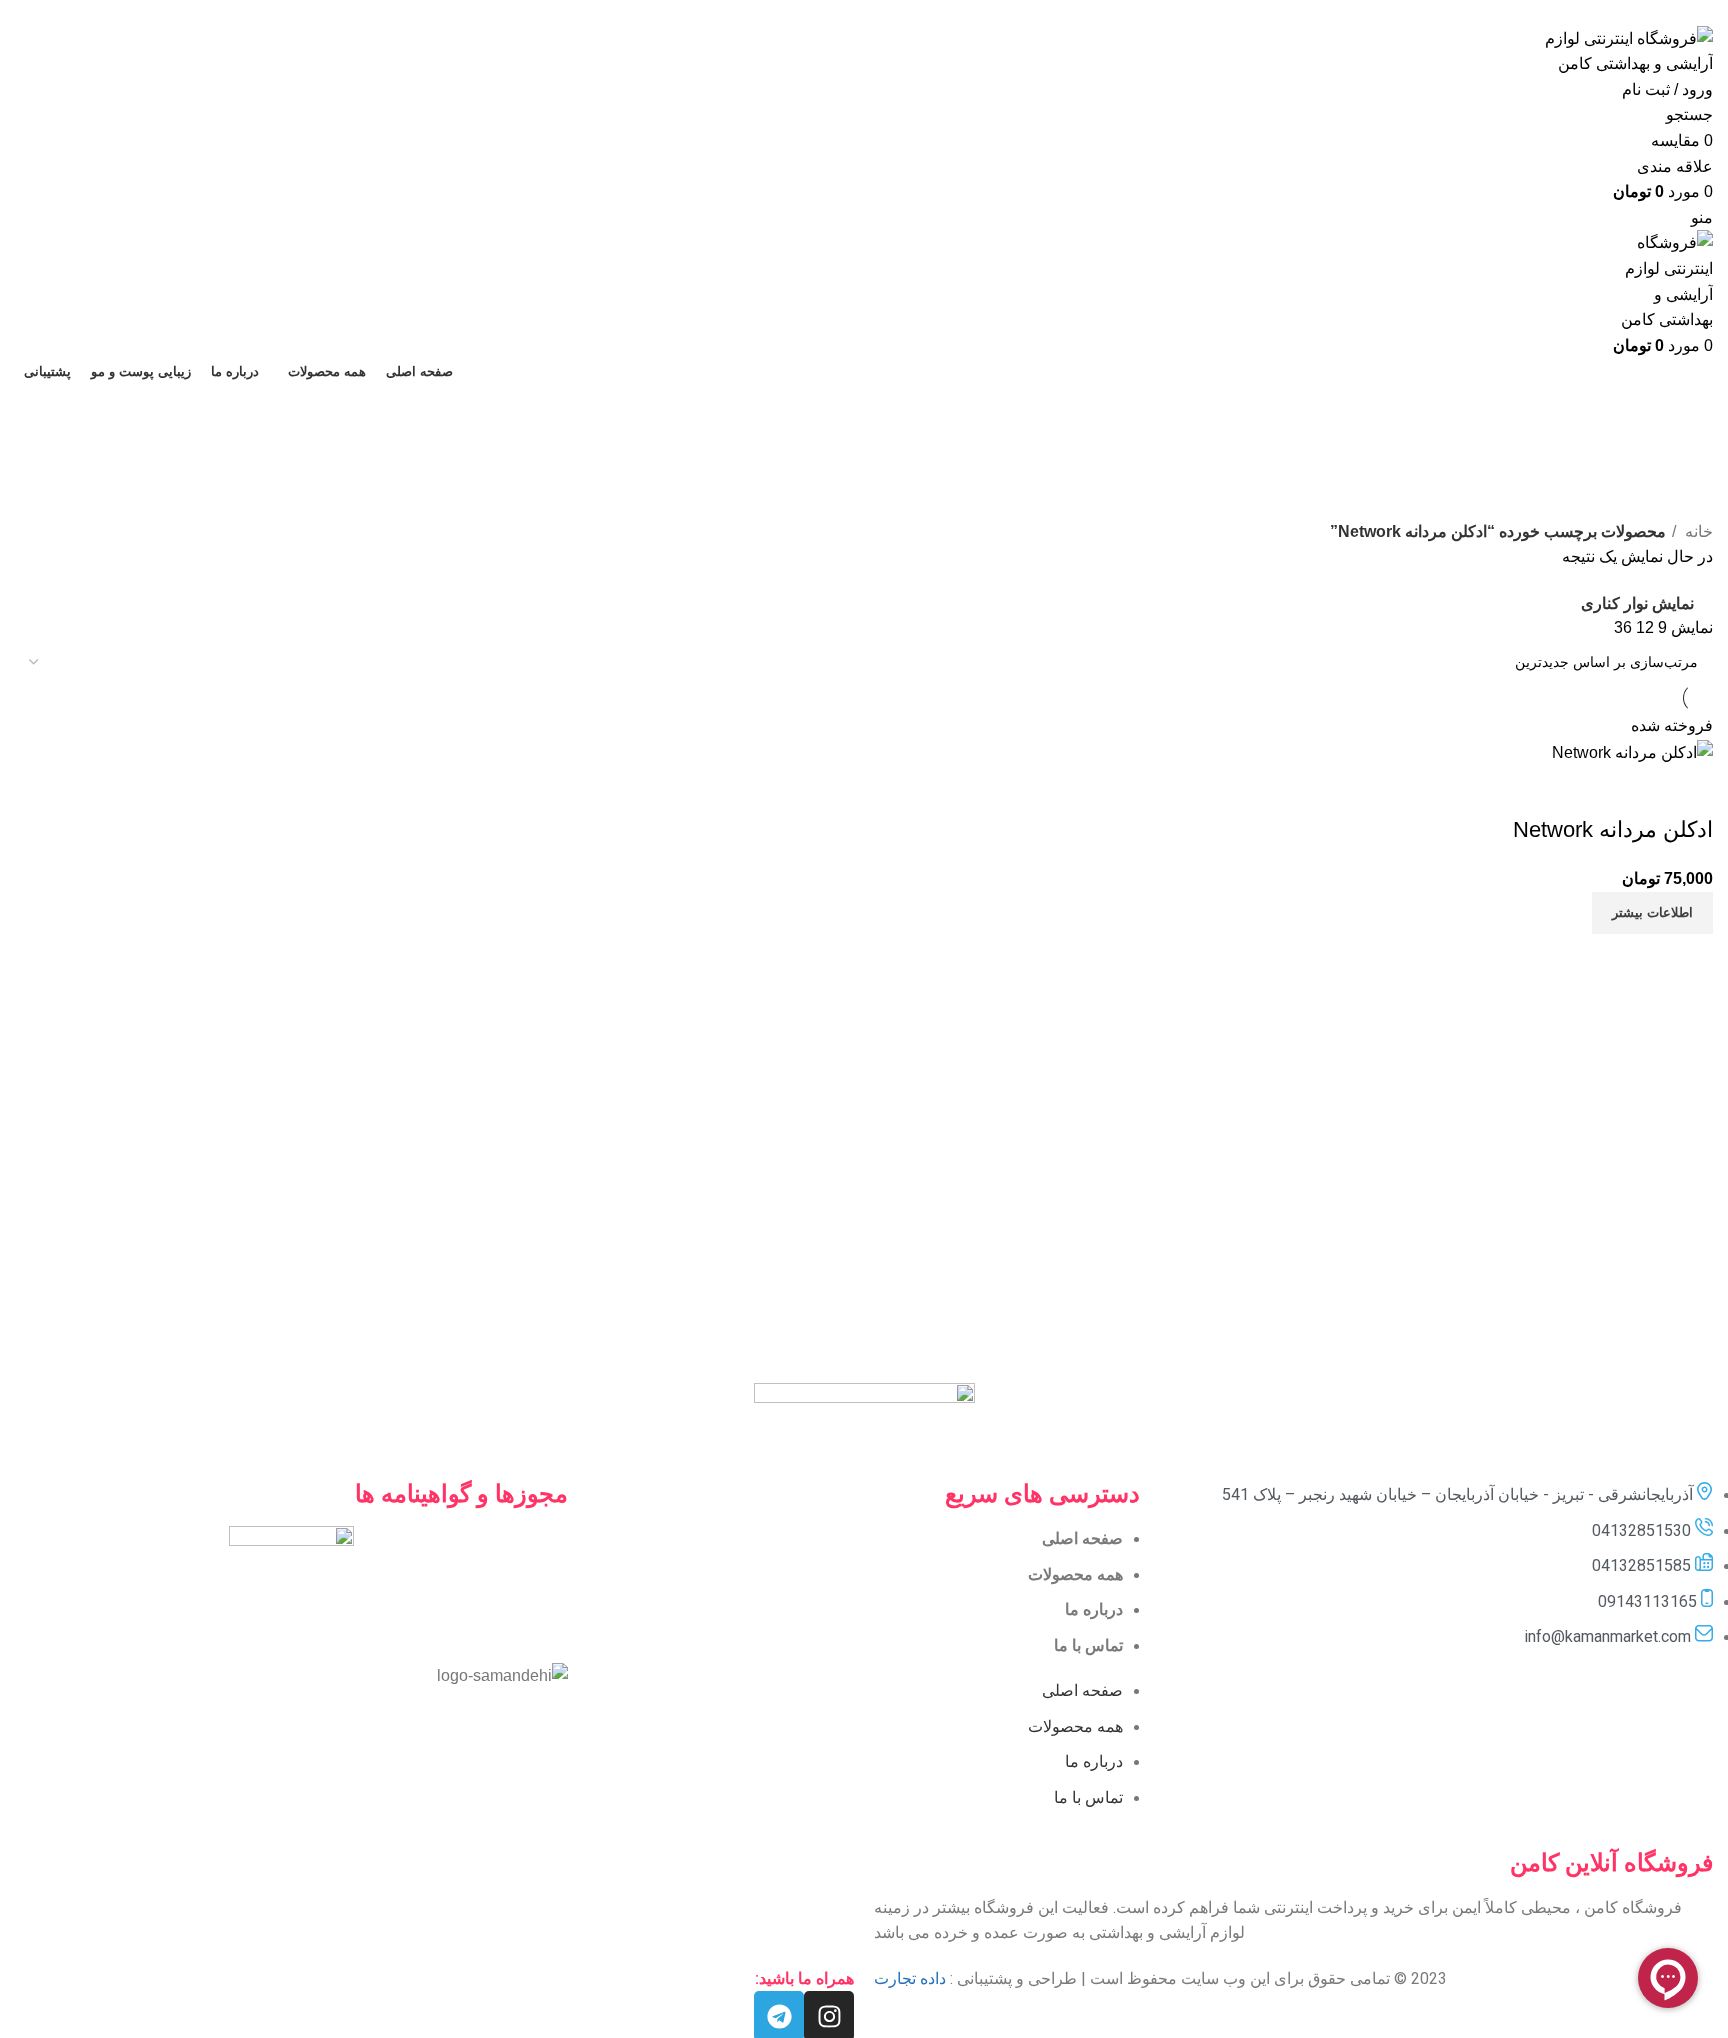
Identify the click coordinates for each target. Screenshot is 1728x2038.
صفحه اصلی (1082, 1538)
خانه (1697, 531)
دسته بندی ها (1670, 507)
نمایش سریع (1634, 790)
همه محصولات (1075, 1574)
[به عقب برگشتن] (1688, 409)
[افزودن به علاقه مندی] (1580, 790)
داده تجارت (910, 1978)
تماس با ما (1088, 1645)
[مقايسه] (1688, 790)
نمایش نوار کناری (1637, 603)
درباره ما (1094, 1609)
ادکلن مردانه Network (1613, 829)
